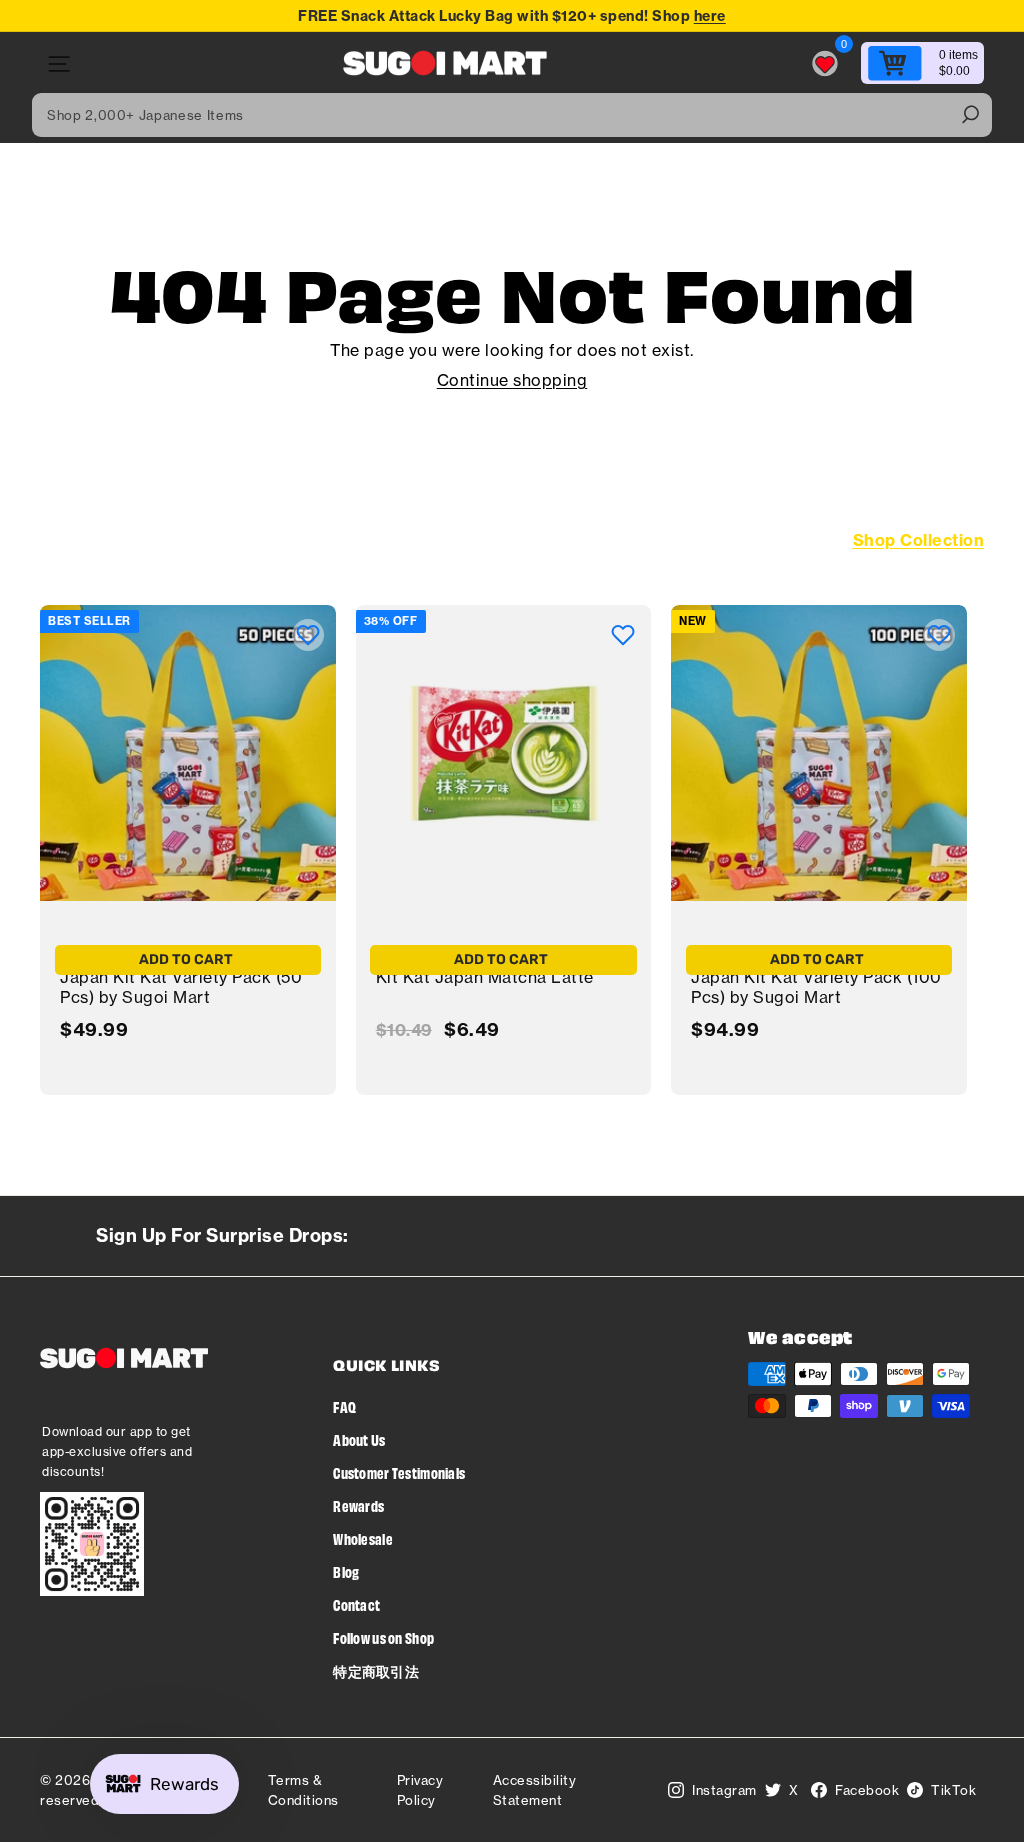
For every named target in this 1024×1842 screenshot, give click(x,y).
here (710, 16)
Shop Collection (919, 540)
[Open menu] (57, 63)
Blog (346, 1571)
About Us (359, 1439)
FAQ (344, 1406)
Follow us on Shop (383, 1637)
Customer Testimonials (399, 1472)
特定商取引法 (376, 1670)
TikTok (953, 1790)
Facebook (867, 1790)
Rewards (358, 1505)
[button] (308, 635)
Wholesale (363, 1538)
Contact (356, 1604)
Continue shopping (512, 380)
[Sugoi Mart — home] (445, 63)
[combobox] (512, 115)
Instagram (724, 1790)
